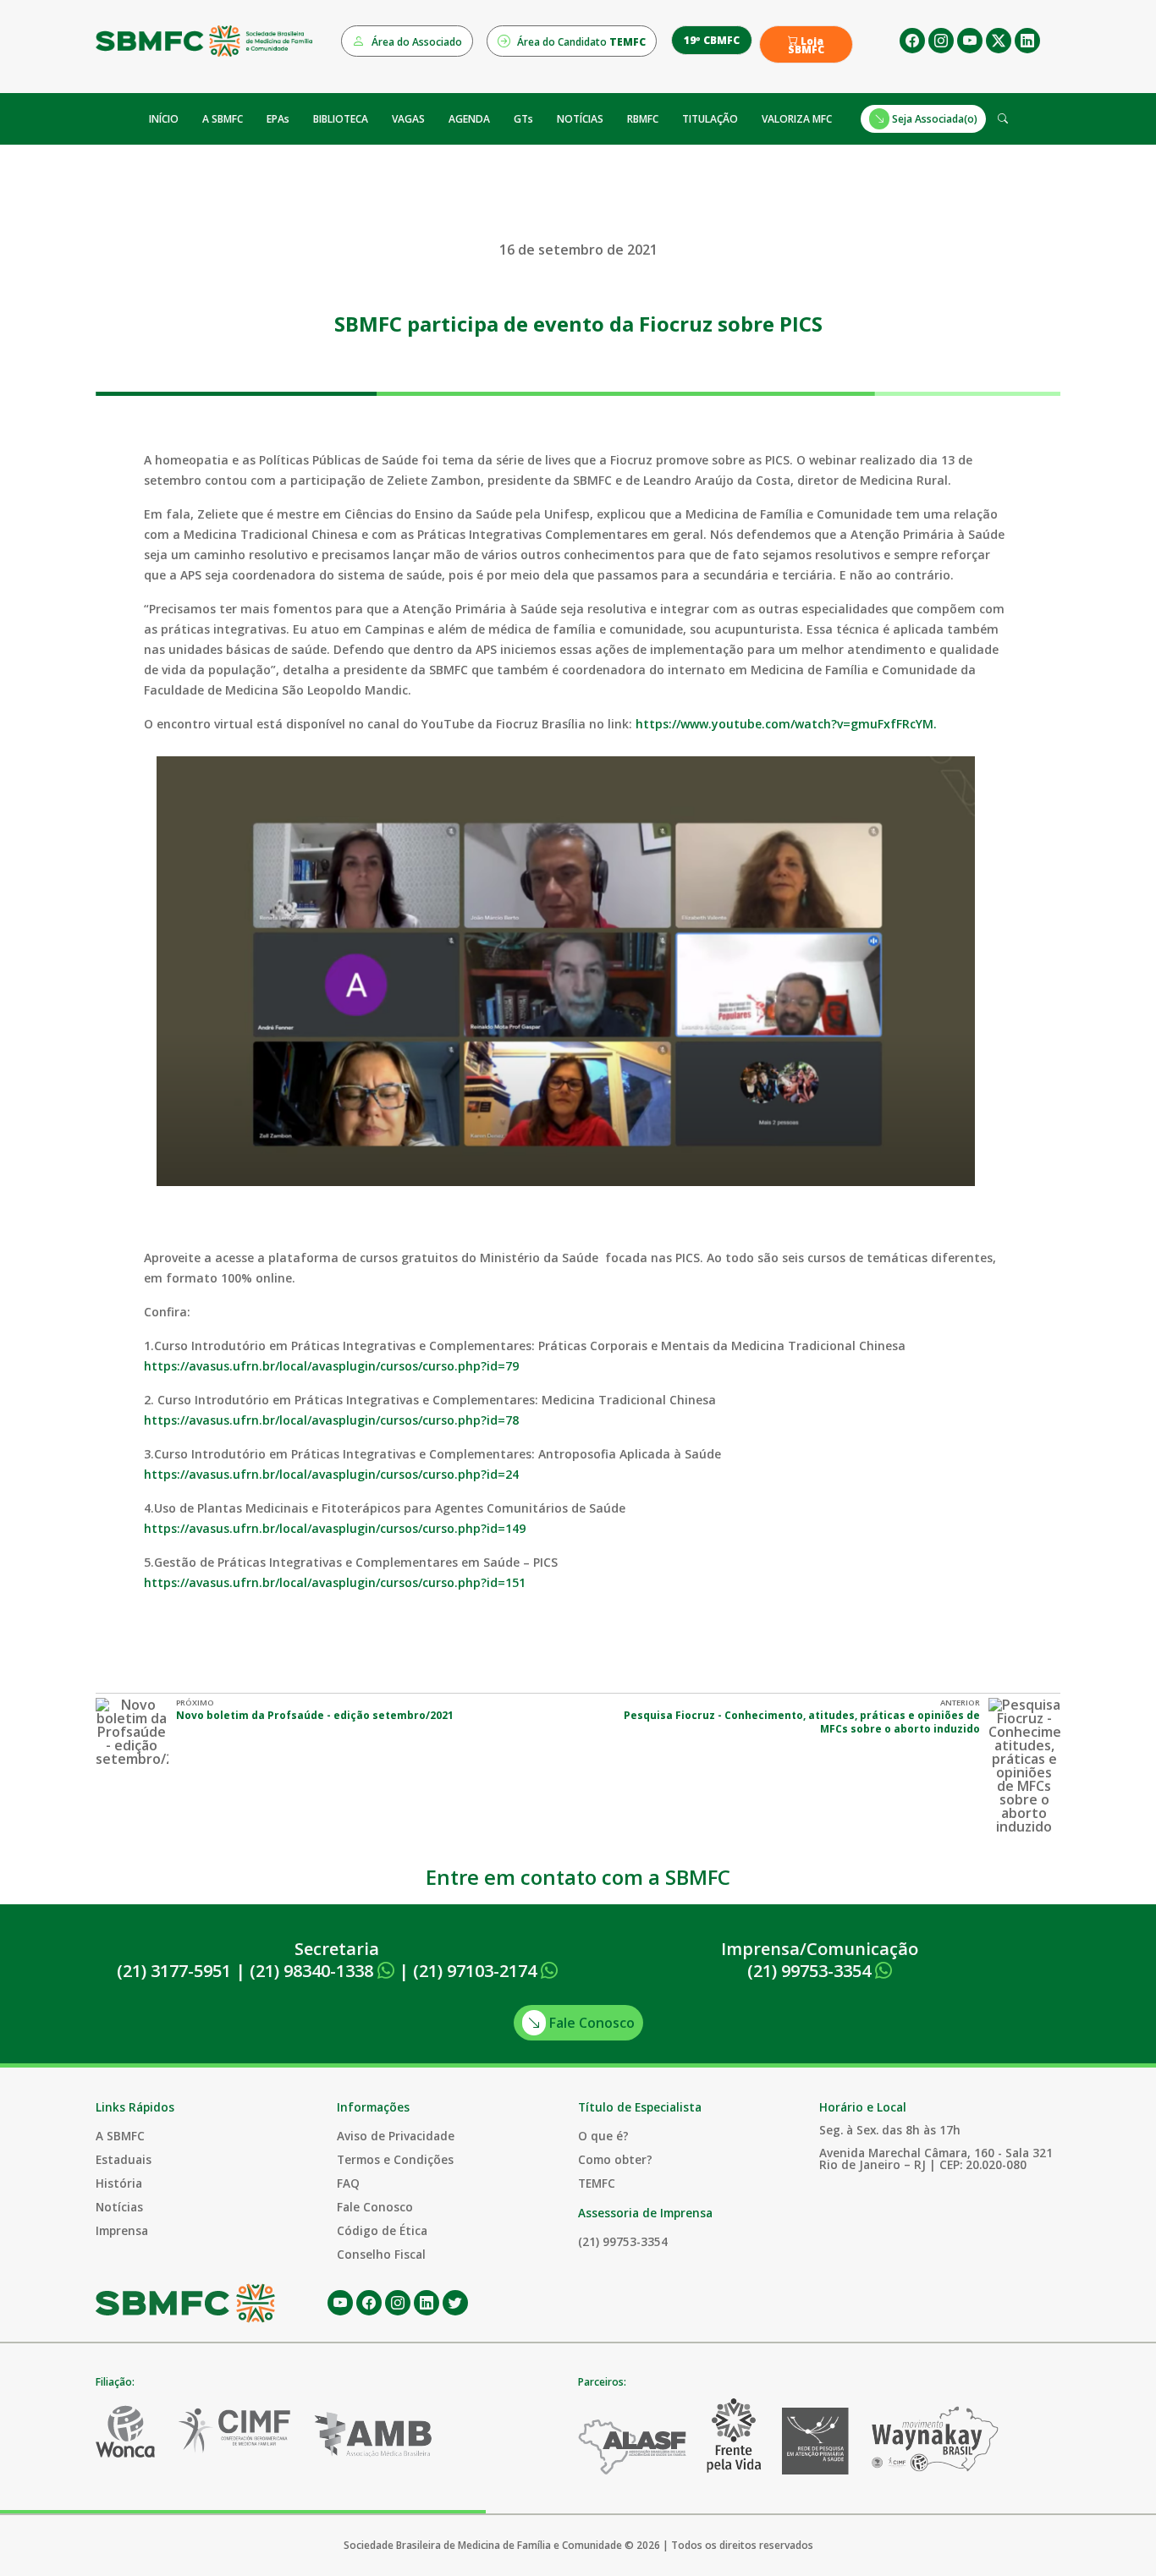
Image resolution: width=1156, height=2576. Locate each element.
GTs (523, 119)
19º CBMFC (712, 40)
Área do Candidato (580, 42)
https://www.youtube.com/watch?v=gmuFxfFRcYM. (788, 724)
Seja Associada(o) (933, 119)
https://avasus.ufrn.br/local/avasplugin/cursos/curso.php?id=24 (331, 1474)
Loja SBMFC (806, 46)
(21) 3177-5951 (174, 1971)
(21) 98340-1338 (314, 1971)
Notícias (119, 2207)
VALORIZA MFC (797, 119)
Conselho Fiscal (381, 2254)
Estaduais (124, 2159)
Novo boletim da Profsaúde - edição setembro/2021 (315, 1715)
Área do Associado (416, 42)
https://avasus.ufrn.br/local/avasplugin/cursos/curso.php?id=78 (331, 1420)
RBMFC (643, 119)
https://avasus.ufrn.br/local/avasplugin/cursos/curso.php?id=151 (335, 1582)
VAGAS (408, 119)
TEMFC (597, 2183)
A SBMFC (223, 119)
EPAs (278, 119)
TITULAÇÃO (710, 119)
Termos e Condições (395, 2159)
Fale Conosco (590, 2023)
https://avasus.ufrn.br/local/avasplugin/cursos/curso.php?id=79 (331, 1366)
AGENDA (469, 119)
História (119, 2183)
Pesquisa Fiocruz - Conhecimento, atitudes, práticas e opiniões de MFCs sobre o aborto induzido (802, 1722)
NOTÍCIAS (580, 119)
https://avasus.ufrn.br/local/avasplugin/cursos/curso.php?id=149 (335, 1528)
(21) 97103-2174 (477, 1971)
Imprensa (122, 2230)
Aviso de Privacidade (396, 2136)
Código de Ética (382, 2230)
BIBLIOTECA (341, 119)
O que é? (603, 2136)
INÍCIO (164, 119)
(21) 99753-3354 (811, 1971)
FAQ (348, 2183)
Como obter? (615, 2159)
